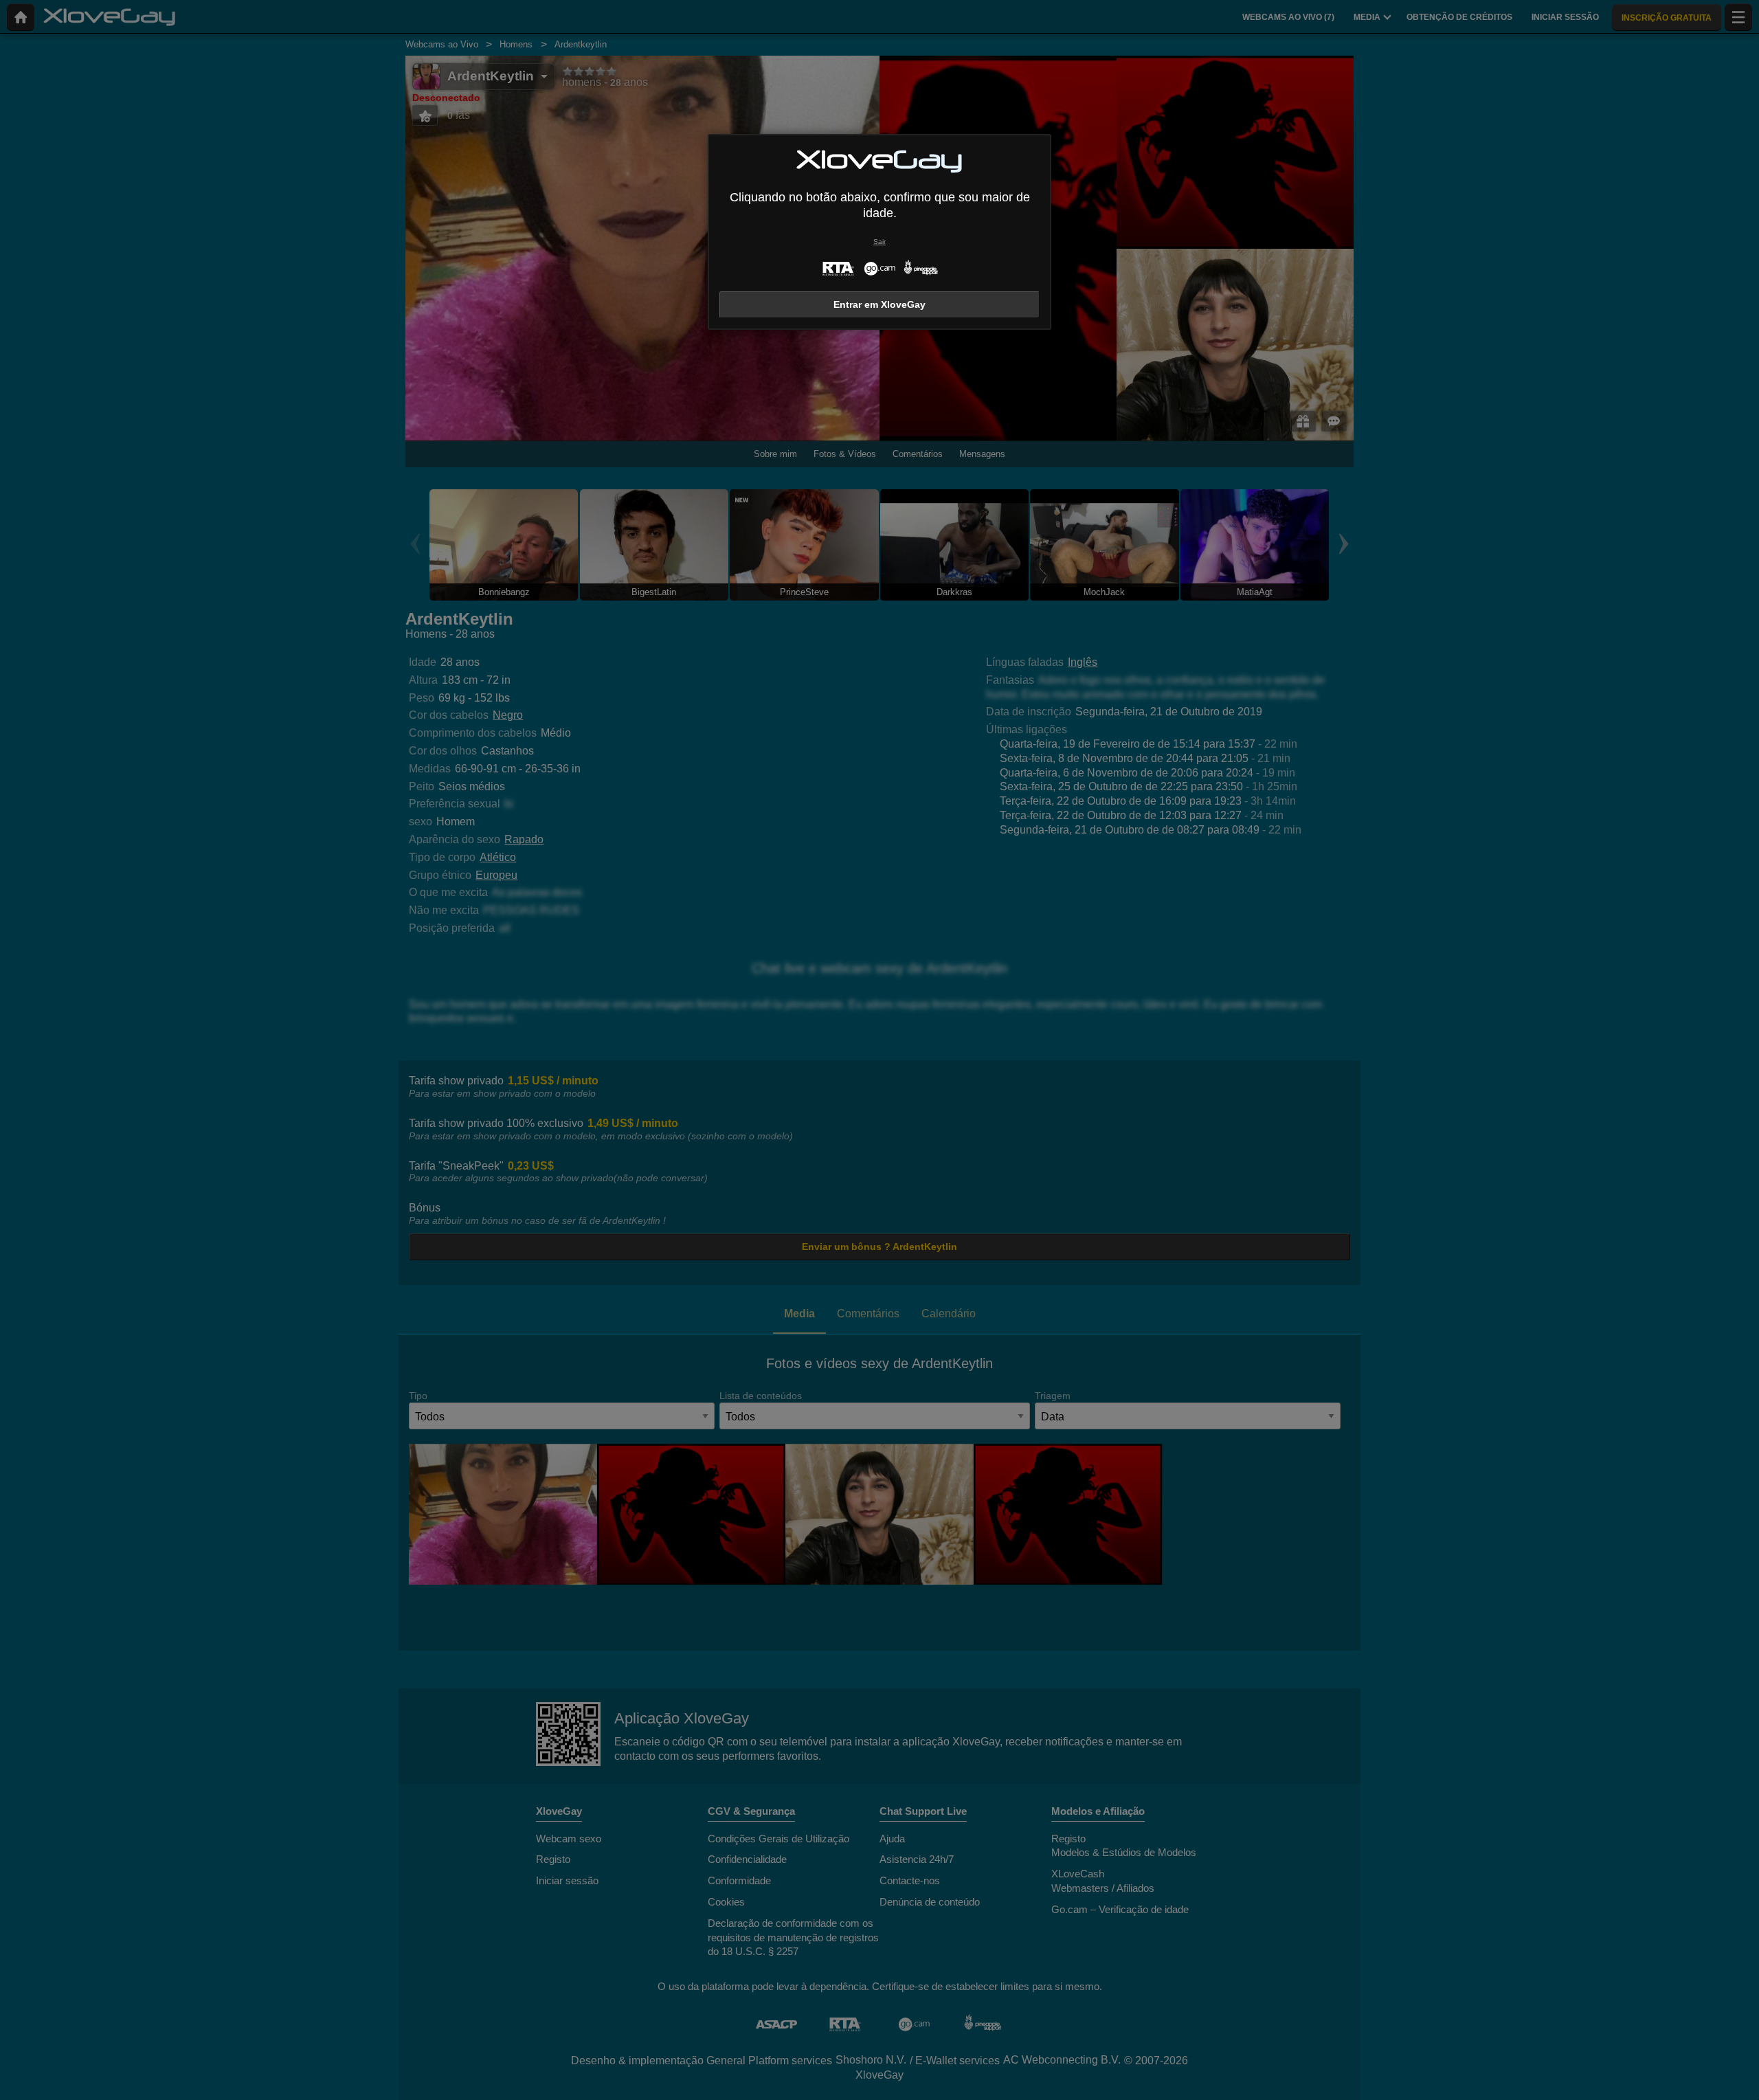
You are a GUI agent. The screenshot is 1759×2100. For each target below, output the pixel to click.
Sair (879, 242)
